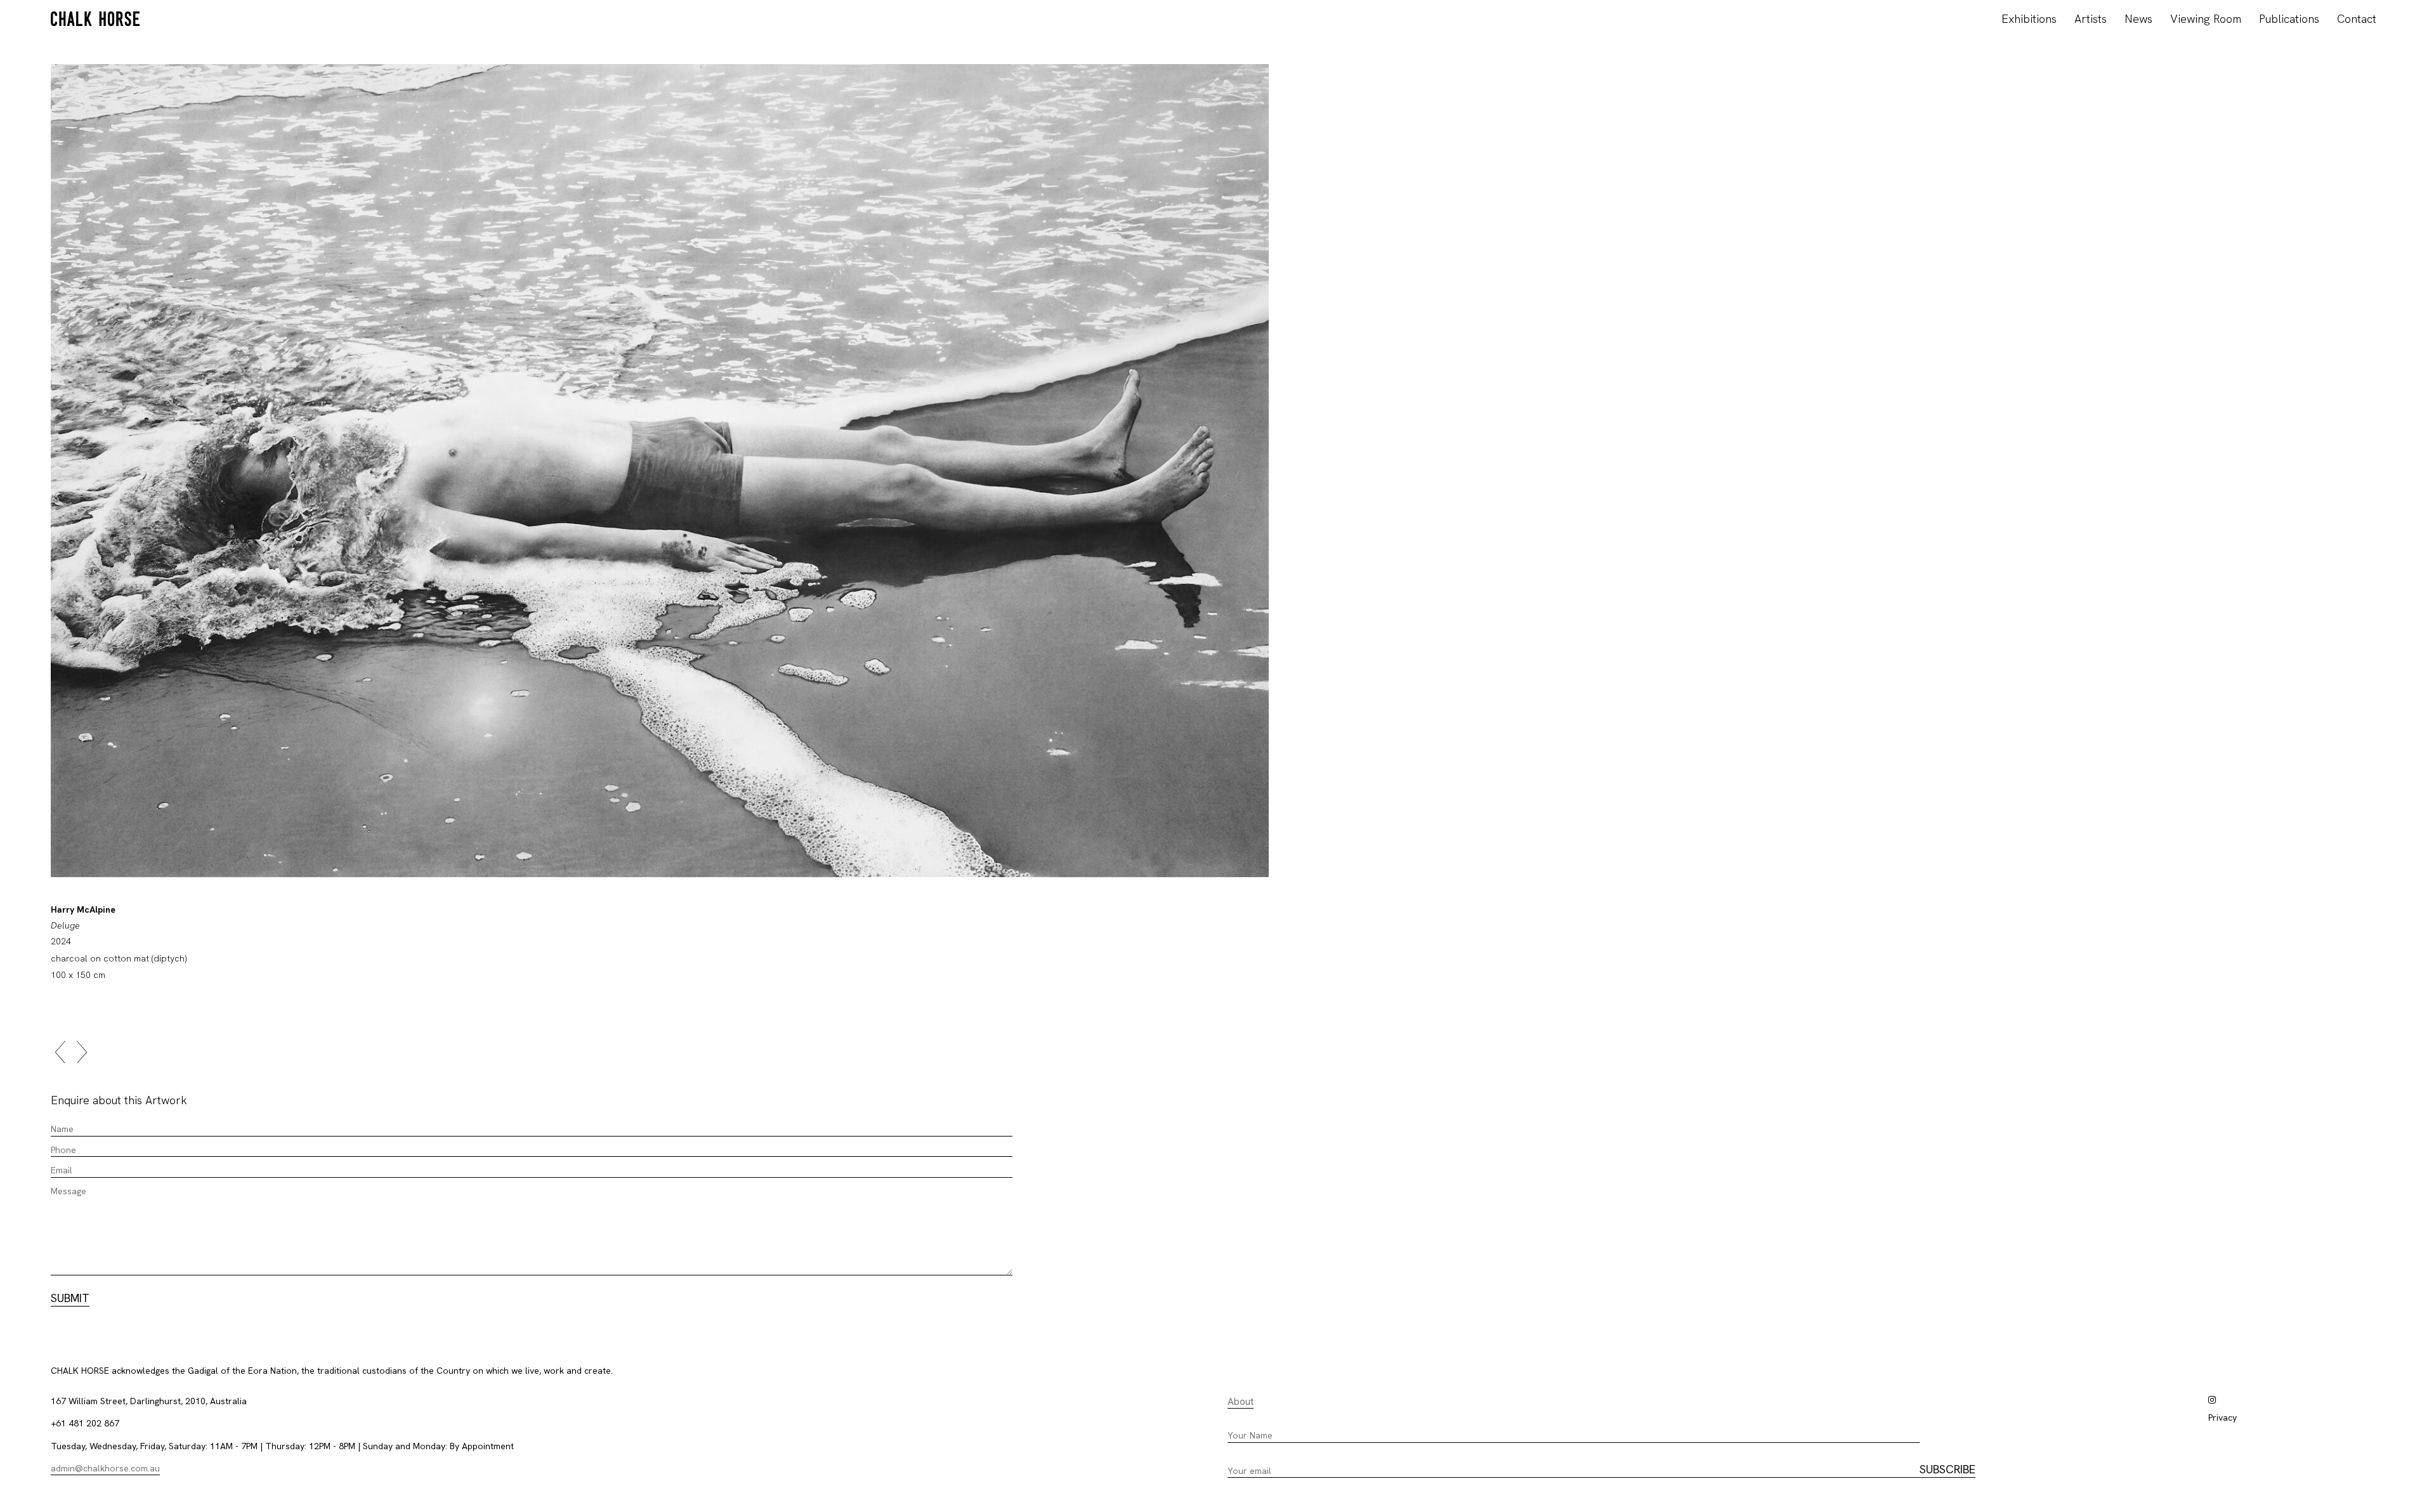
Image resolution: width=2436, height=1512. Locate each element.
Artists (2091, 19)
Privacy (2223, 1417)
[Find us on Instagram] (2212, 1400)
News (2138, 19)
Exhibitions (2029, 19)
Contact (2357, 19)
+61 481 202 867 (85, 1423)
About (1241, 1402)
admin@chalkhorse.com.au (105, 1468)
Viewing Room (2206, 19)
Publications (2289, 19)
